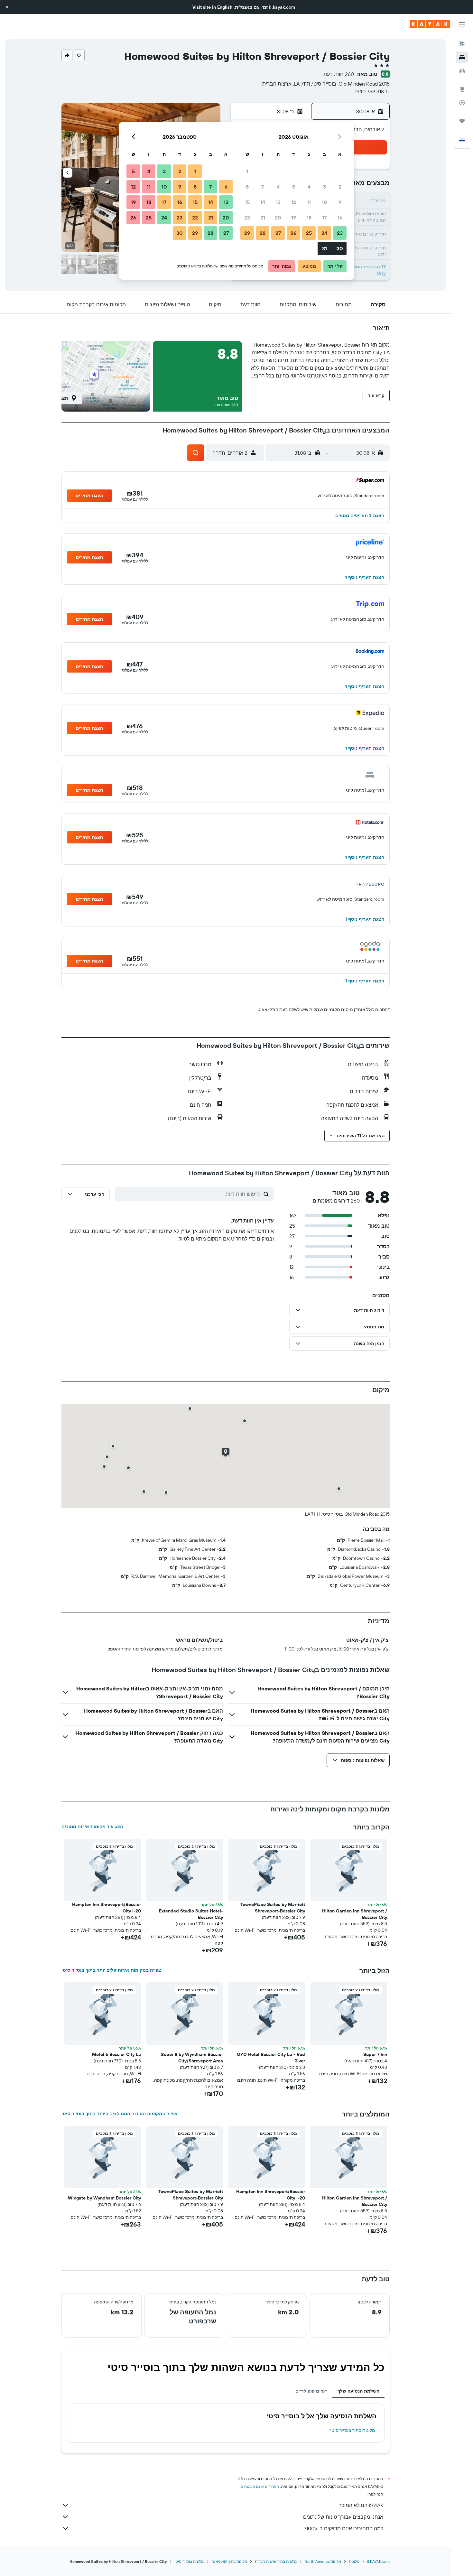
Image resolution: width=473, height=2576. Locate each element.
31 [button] (325, 248)
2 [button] (340, 187)
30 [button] (340, 248)
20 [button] (278, 218)
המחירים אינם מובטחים (260, 2486)
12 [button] (294, 202)
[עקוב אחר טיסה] (462, 103)
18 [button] (309, 218)
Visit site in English (212, 7)
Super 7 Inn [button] (375, 2054)
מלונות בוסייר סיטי (189, 2561)
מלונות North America (323, 2561)
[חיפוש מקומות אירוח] (462, 57)
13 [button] (278, 202)
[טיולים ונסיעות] (462, 121)
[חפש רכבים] (462, 71)
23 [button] (340, 233)
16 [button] (340, 218)
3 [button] (325, 187)
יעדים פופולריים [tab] (311, 2391)
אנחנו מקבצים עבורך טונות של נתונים (343, 2517)
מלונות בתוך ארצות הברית (276, 2561)
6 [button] (278, 187)
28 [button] (263, 233)
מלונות (354, 2561)
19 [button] (294, 218)
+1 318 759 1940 (372, 91)
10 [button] (325, 202)
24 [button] (324, 233)
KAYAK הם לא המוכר (361, 2505)
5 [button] (294, 187)
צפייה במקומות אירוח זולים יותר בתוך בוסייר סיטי (111, 1970)
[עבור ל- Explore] (462, 89)
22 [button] (247, 218)
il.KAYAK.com (378, 2561)
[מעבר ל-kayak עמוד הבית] (430, 24)
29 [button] (247, 233)
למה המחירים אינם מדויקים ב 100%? (343, 2528)
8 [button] (247, 187)
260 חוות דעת (339, 74)
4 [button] (309, 187)
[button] (7, 7)
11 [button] (309, 202)
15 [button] (247, 202)
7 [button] (263, 187)
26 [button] (293, 233)
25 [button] (309, 233)
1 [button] (247, 171)
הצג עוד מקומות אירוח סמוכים (92, 1827)
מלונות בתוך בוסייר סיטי (353, 2430)
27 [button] (278, 233)
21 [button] (263, 218)
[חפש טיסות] (462, 44)
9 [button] (340, 202)
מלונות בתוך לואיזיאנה (229, 2561)
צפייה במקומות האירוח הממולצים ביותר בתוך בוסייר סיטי (120, 2114)
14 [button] (263, 202)
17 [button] (324, 218)
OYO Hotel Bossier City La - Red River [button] (271, 2058)
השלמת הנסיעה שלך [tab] (358, 2391)
